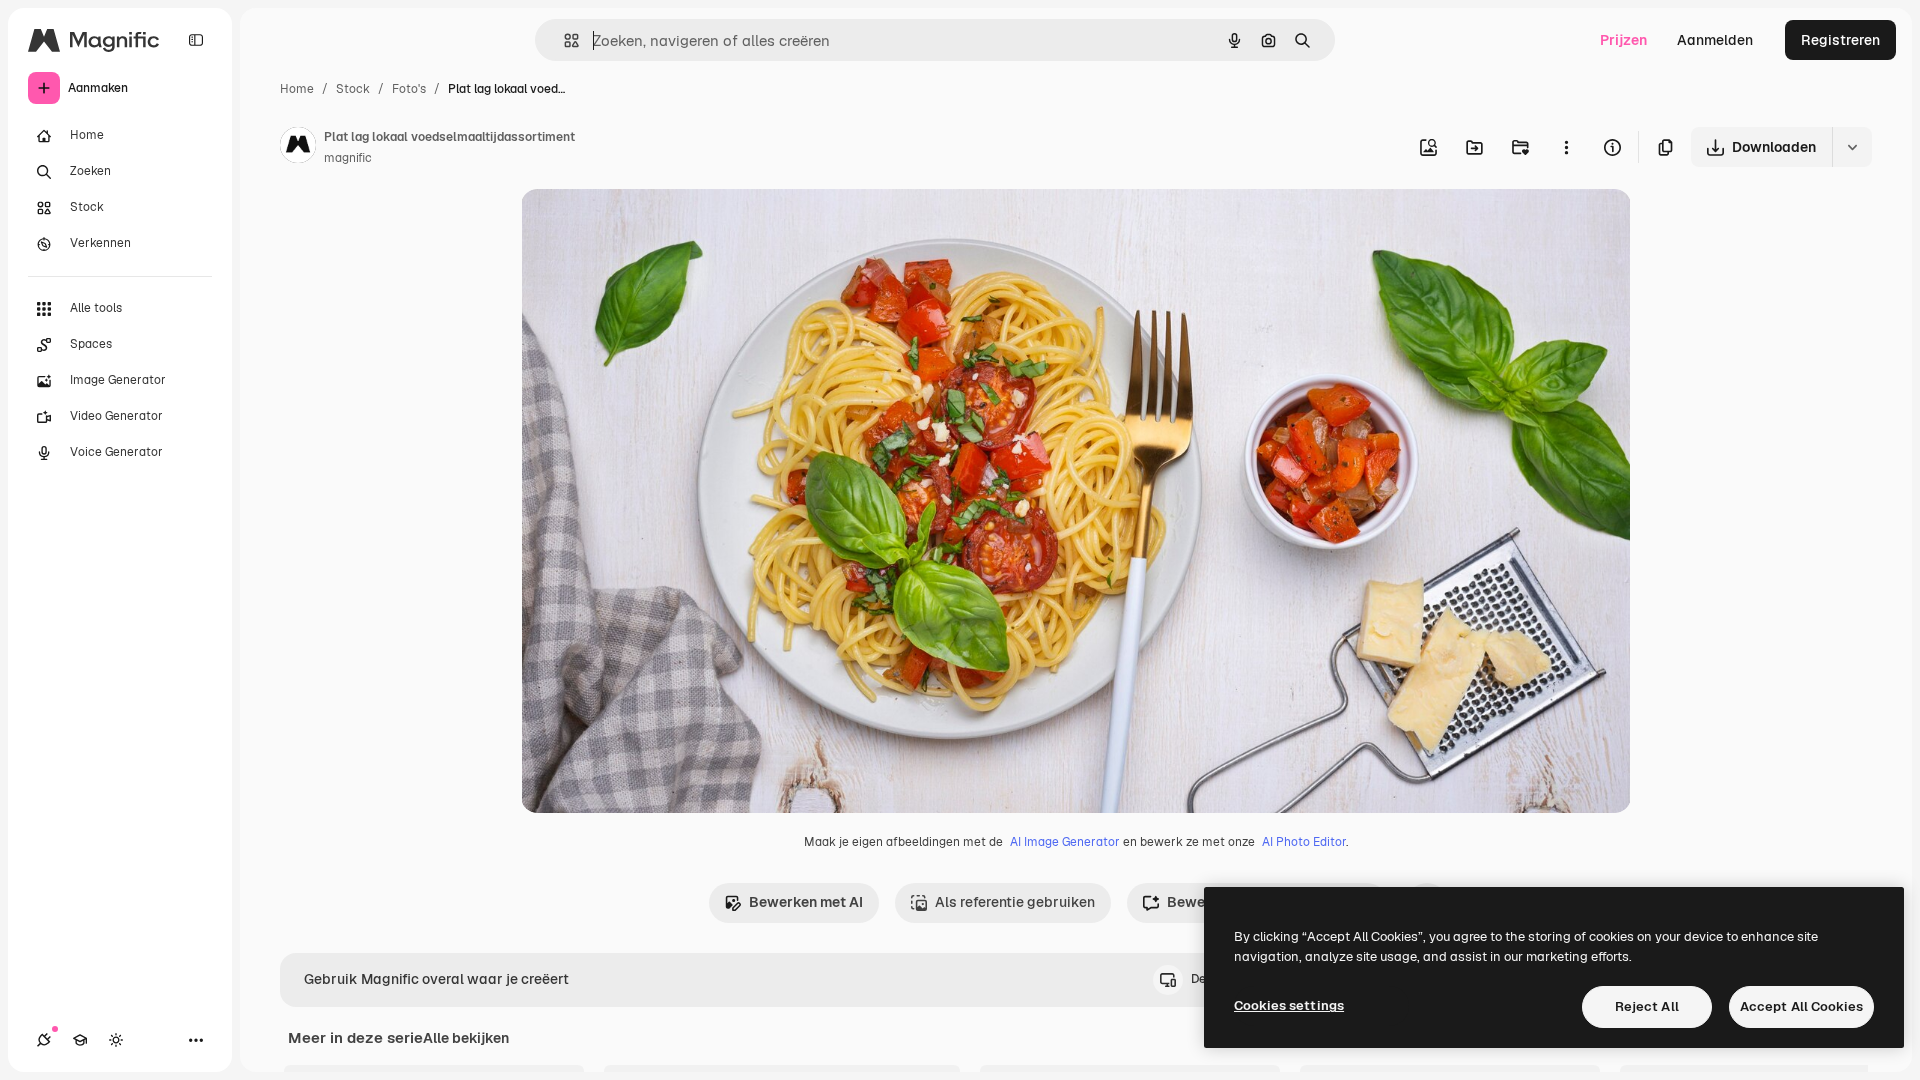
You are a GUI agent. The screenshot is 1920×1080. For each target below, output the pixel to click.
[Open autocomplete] (563, 40)
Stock (353, 89)
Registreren (1840, 40)
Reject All (1647, 1006)
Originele (652, 227)
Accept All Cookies (1801, 1006)
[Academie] (80, 1040)
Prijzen (1623, 40)
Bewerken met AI (806, 902)
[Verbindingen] (44, 1040)
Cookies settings (1289, 1005)
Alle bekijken (466, 1038)
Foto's (409, 89)
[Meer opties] (1566, 147)
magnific (348, 158)
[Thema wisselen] (116, 1040)
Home (297, 89)
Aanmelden (1715, 40)
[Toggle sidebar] (196, 40)
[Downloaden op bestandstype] (1852, 147)
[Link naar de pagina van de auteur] (298, 148)
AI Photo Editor (1304, 842)
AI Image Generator (1065, 842)
